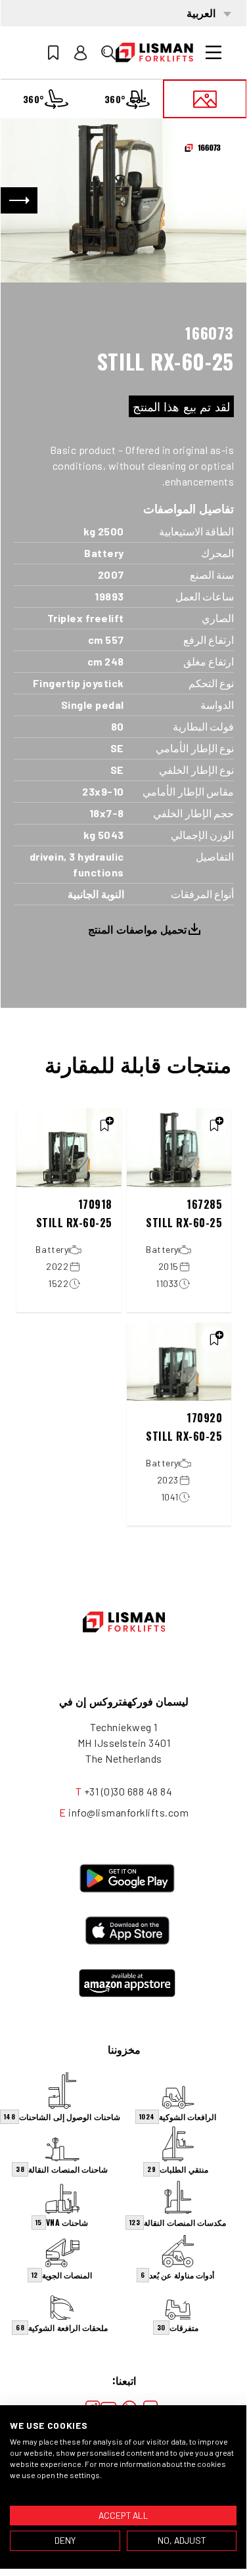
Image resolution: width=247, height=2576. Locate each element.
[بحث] (108, 53)
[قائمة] (213, 53)
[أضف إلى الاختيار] (214, 1125)
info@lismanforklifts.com (128, 1812)
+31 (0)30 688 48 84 (128, 1791)
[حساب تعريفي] (81, 53)
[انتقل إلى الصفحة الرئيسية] (154, 53)
